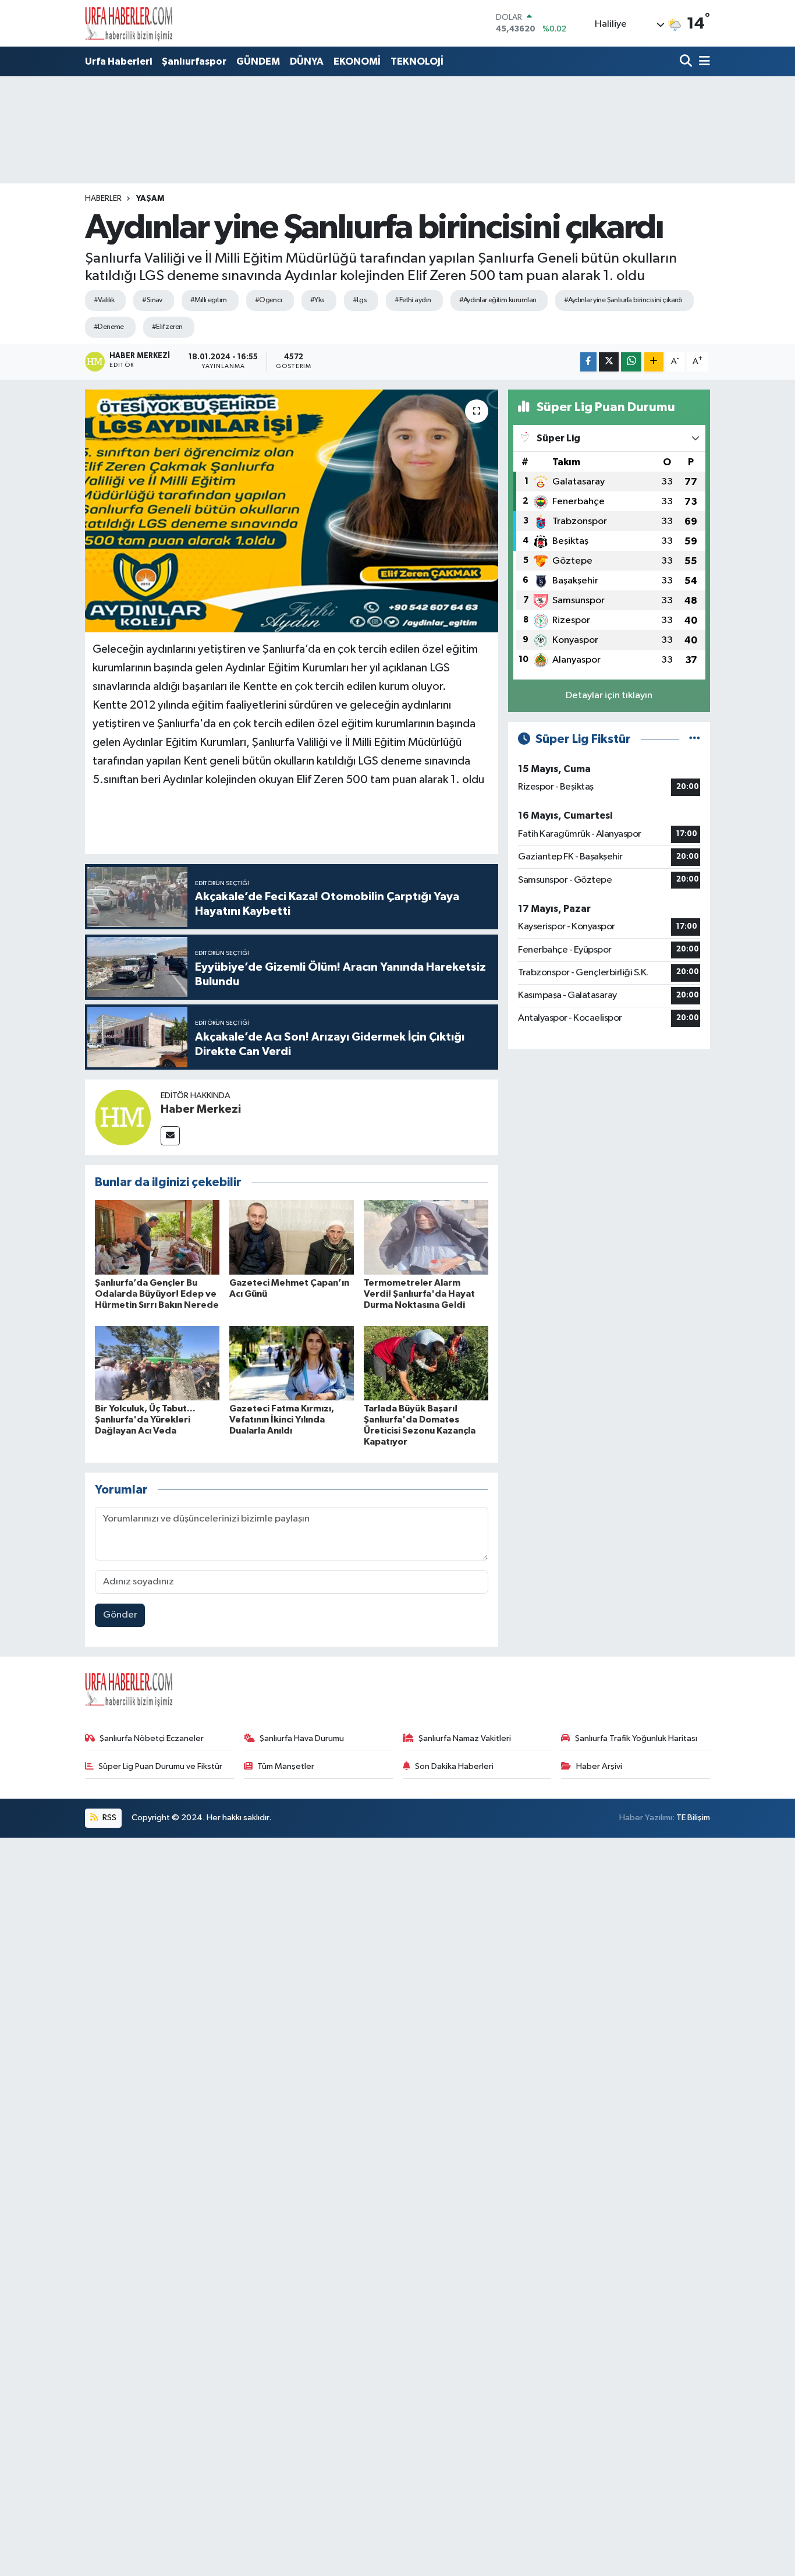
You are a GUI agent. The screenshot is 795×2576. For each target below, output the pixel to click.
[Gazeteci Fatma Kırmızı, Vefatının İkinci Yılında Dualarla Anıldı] (292, 1363)
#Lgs (360, 300)
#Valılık (104, 300)
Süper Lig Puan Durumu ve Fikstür (160, 1766)
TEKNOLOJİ (417, 61)
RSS (109, 1818)
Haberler (103, 199)
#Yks (317, 300)
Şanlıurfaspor (194, 61)
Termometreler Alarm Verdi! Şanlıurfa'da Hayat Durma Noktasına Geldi (419, 1294)
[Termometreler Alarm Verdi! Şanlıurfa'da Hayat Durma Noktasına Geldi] (426, 1237)
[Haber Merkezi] (123, 1117)
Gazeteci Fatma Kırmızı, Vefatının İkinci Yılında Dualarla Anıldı (282, 1420)
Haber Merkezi (201, 1109)
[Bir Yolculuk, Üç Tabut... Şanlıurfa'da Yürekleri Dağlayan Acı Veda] (157, 1363)
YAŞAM (150, 199)
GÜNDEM (258, 61)
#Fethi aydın (413, 300)
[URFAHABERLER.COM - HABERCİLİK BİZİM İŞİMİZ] (129, 23)
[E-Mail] (170, 1136)
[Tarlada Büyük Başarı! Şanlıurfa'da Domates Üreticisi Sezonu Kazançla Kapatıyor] (426, 1363)
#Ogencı (269, 300)
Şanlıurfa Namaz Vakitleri (465, 1738)
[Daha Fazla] (654, 362)
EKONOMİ (357, 61)
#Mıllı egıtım (209, 300)
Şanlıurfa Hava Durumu (302, 1738)
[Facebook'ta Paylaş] (588, 362)
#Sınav (152, 300)
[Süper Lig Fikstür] (695, 739)
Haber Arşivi (599, 1766)
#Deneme (109, 327)
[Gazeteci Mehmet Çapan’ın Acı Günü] (292, 1237)
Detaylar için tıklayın (609, 696)
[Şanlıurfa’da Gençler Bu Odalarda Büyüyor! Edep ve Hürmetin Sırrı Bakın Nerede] (157, 1237)
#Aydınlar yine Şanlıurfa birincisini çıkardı (623, 300)
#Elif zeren (167, 327)
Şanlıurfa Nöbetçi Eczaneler (152, 1738)
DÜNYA (307, 61)
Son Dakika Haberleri (454, 1766)
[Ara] (687, 62)
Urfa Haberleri (118, 61)
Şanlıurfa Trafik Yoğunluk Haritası (636, 1738)
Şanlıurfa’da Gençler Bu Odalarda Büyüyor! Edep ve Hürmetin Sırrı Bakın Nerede (157, 1294)
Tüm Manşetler (286, 1766)
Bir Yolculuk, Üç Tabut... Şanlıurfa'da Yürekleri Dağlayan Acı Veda (145, 1420)
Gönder (120, 1615)
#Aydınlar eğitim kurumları (498, 300)
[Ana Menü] (702, 62)
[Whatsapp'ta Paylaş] (631, 362)
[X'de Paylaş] (609, 362)
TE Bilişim (693, 1818)
